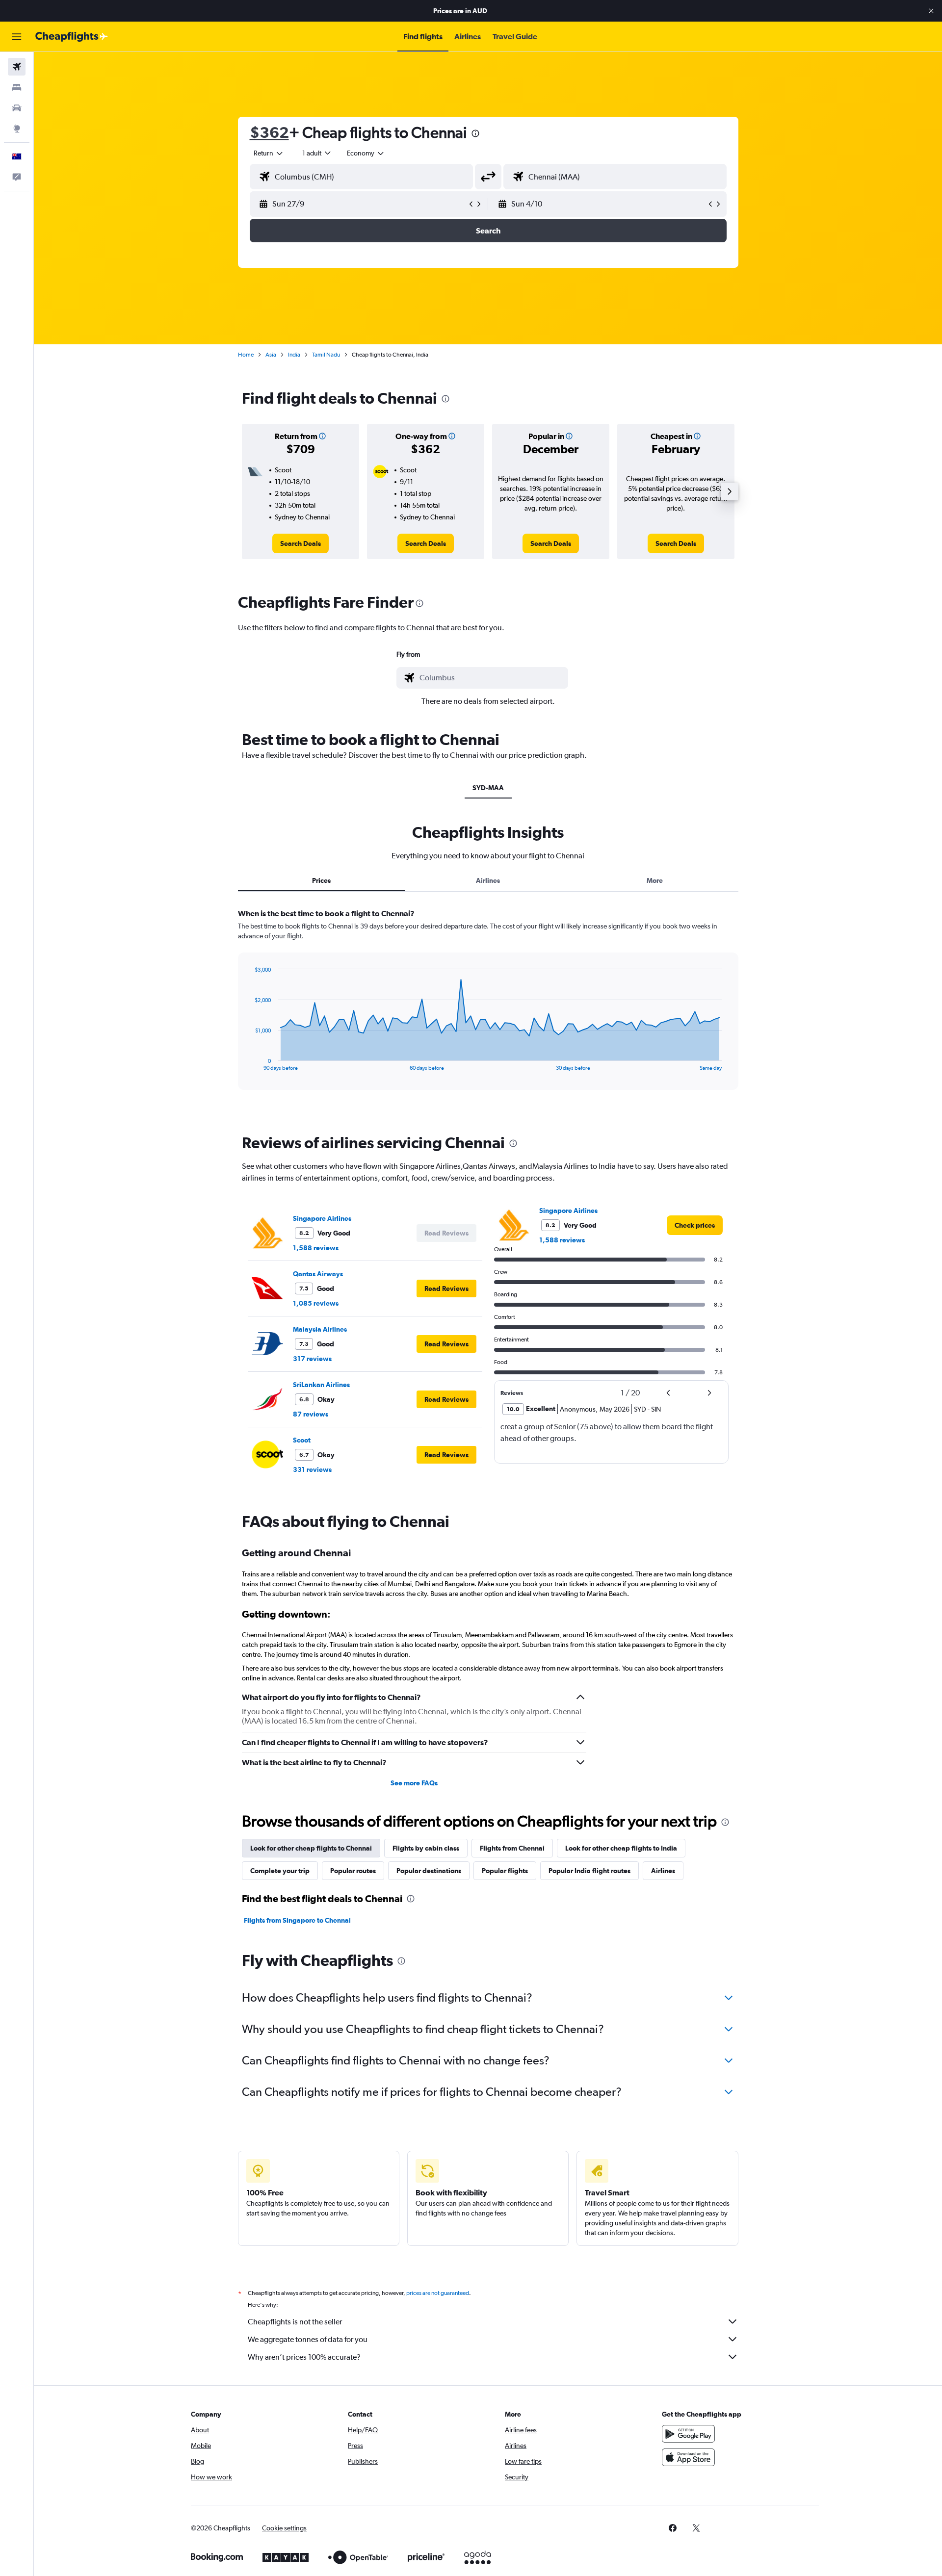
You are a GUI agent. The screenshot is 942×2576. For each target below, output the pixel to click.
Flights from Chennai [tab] (512, 1848)
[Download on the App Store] (688, 2457)
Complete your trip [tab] (280, 1871)
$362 (269, 132)
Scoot (302, 1440)
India (294, 355)
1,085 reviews (316, 1303)
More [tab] (655, 880)
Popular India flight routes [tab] (589, 1871)
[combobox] (269, 153)
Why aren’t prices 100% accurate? (304, 2357)
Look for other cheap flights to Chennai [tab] (311, 1848)
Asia (271, 355)
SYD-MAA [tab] (488, 788)
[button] (931, 11)
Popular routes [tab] (353, 1871)
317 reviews (312, 1359)
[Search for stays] (17, 87)
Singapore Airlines (322, 1218)
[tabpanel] (488, 1008)
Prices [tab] (321, 880)
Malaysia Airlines (320, 1329)
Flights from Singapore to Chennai (297, 1920)
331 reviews (312, 1469)
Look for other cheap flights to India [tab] (621, 1848)
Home (246, 355)
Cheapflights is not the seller (295, 2322)
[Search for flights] (17, 67)
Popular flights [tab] (505, 1871)
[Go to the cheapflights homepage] (72, 37)
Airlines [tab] (488, 880)
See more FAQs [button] (414, 1783)
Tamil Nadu (326, 355)
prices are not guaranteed (438, 2293)
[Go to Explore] (17, 129)
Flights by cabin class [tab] (426, 1848)
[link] (301, 543)
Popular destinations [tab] (429, 1871)
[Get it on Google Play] (688, 2434)
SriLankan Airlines (321, 1385)
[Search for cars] (17, 108)
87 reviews (311, 1414)
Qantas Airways (318, 1274)
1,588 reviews (316, 1248)
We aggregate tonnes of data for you (308, 2339)
